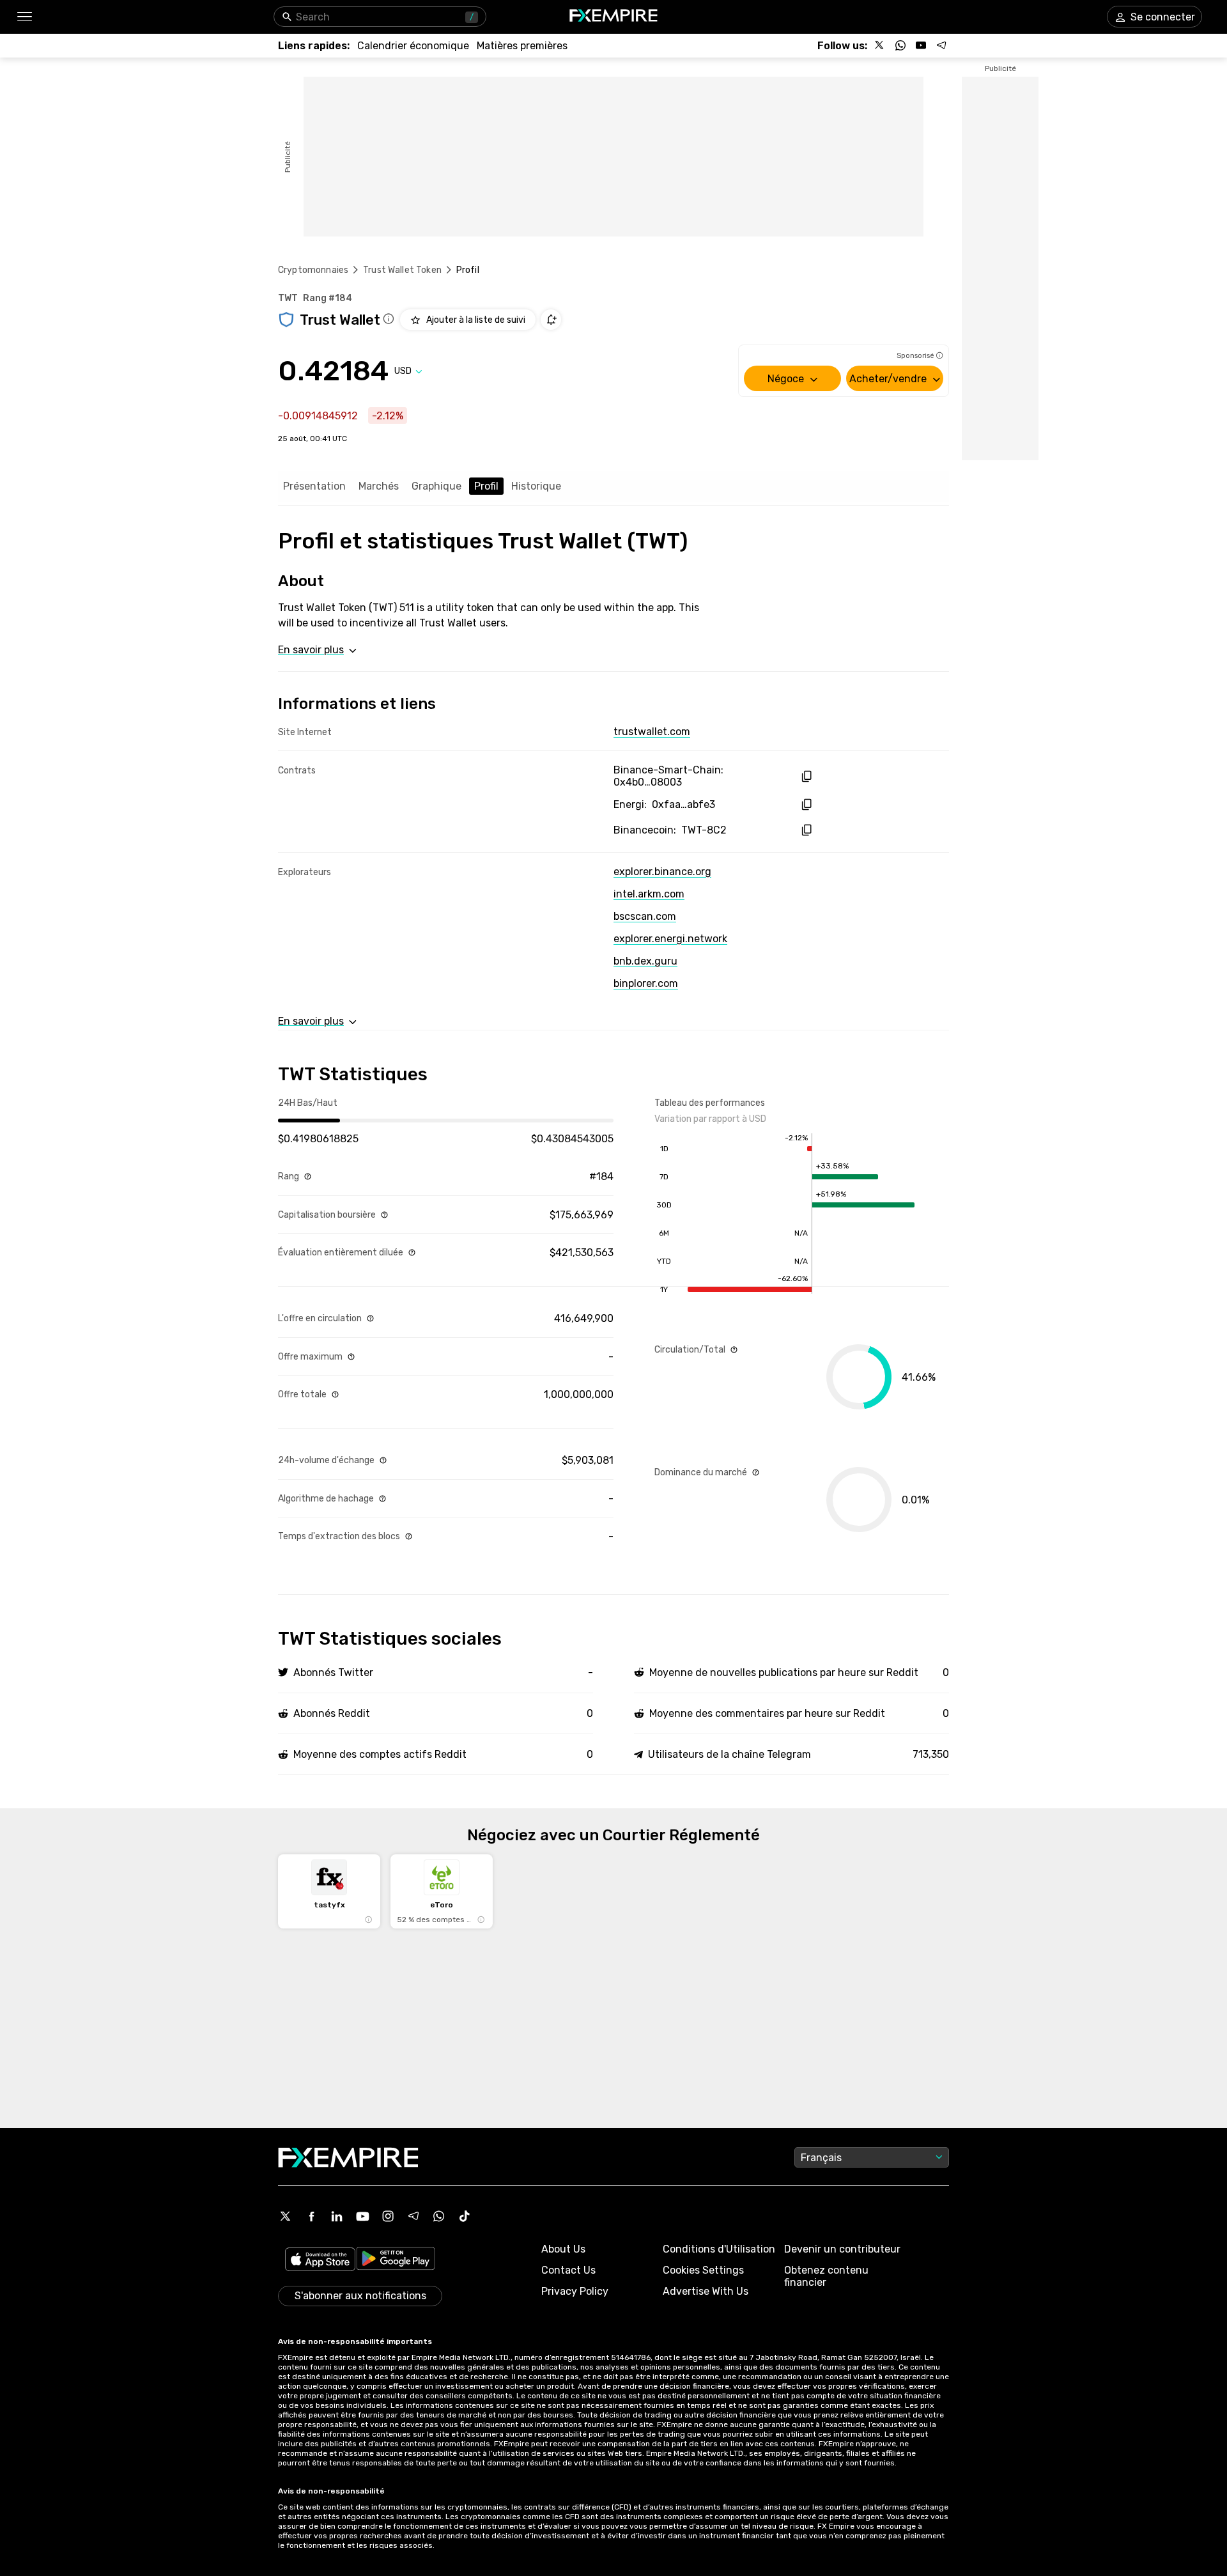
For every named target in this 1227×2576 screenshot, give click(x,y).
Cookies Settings (703, 2270)
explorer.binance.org (662, 872)
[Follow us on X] (880, 45)
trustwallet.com (652, 732)
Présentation (314, 486)
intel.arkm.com (649, 894)
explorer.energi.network (670, 939)
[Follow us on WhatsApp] (900, 45)
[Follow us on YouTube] (921, 45)
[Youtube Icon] (362, 2216)
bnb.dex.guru (645, 961)
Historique (536, 486)
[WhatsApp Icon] (439, 2216)
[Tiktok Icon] (465, 2216)
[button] (24, 17)
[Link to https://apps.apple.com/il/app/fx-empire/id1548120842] (320, 2261)
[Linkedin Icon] (337, 2216)
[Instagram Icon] (388, 2216)
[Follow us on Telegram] (941, 45)
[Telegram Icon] (413, 2216)
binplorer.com (646, 983)
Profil (486, 486)
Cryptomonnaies (313, 270)
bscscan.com (645, 916)
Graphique (436, 486)
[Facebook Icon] (311, 2216)
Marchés (379, 486)
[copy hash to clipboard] (806, 776)
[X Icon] (286, 2216)
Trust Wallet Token (402, 270)
